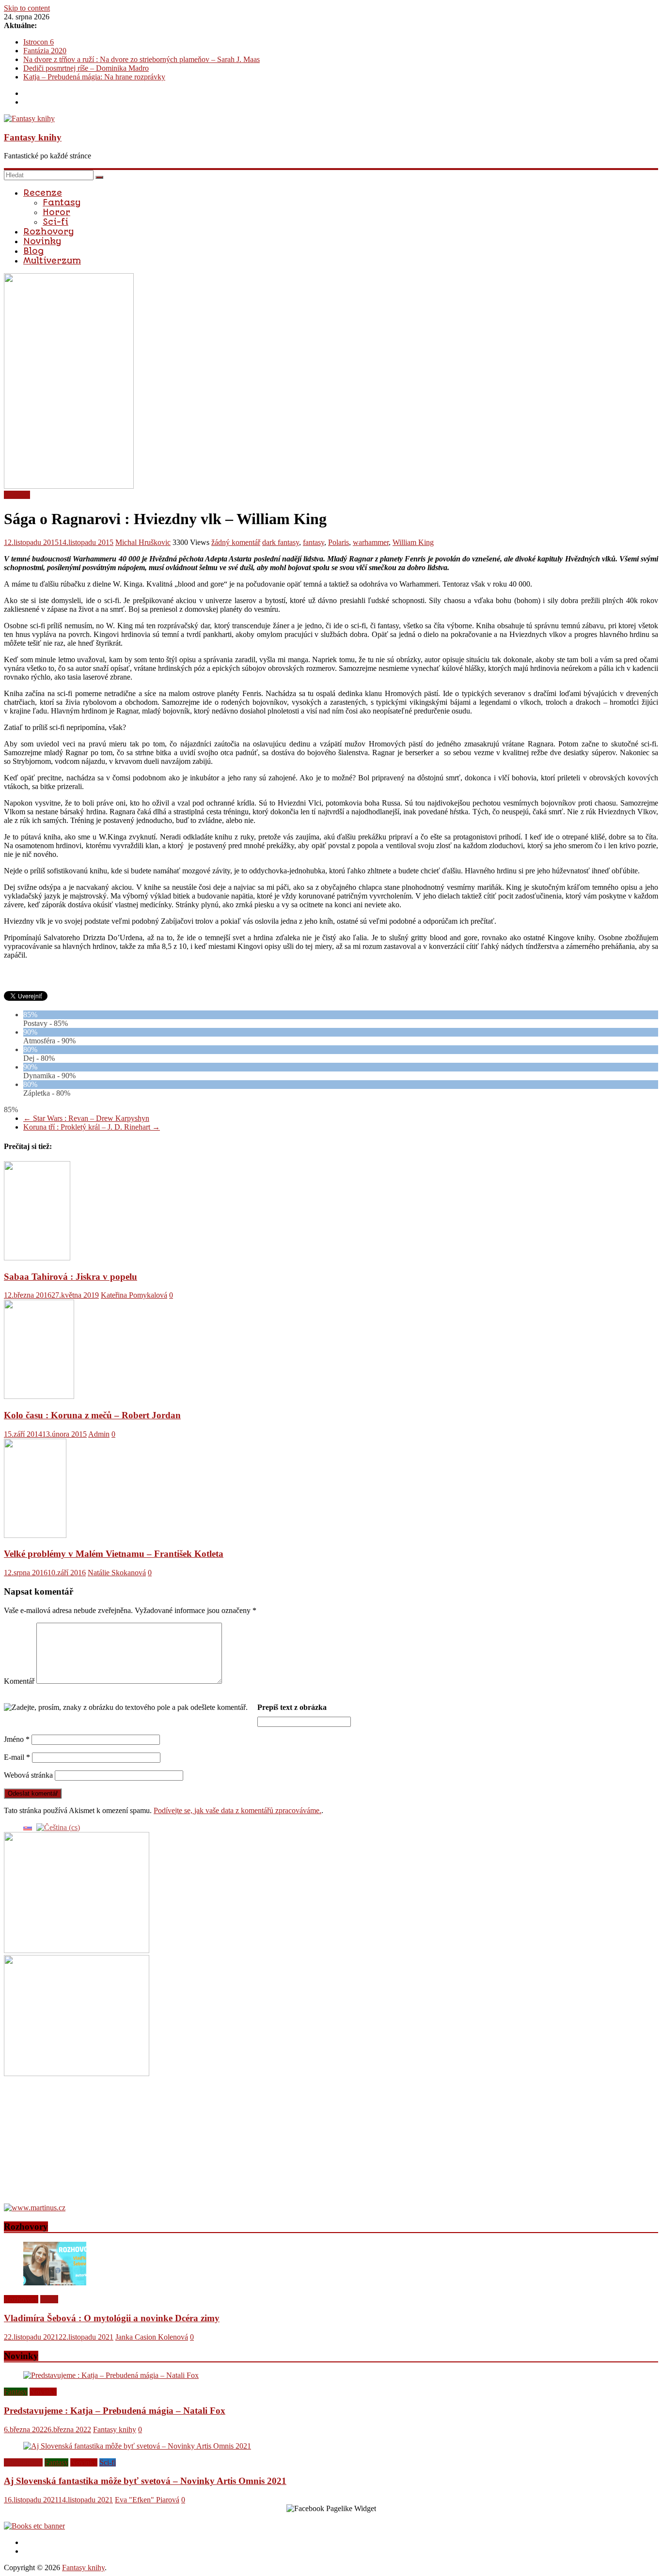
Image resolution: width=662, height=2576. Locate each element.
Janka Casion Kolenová (152, 2337)
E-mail (17, 1757)
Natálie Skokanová (117, 1573)
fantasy (314, 542)
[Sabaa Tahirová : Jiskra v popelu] (37, 1258)
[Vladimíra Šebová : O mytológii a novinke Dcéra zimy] (55, 2283)
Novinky (42, 241)
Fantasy (62, 202)
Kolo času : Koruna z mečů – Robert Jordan (92, 1415)
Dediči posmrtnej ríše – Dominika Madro (86, 68)
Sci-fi (55, 222)
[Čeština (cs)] (58, 1827)
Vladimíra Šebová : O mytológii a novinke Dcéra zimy (112, 2318)
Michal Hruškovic (143, 542)
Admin (99, 1434)
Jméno (17, 1739)
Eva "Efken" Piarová (147, 2500)
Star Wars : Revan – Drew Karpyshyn (86, 1118)
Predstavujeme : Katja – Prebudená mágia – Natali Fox (115, 2411)
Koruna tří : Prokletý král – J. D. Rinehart (92, 1127)
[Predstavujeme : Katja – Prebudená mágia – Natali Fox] (111, 2375)
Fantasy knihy (33, 137)
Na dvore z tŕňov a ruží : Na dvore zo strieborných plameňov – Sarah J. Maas (142, 59)
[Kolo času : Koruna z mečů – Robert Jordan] (39, 1396)
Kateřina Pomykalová (134, 1295)
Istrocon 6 (39, 42)
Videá (49, 2299)
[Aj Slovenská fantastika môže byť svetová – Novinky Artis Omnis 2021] (137, 2446)
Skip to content (27, 8)
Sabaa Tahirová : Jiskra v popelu (71, 1277)
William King (413, 542)
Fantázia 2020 (45, 51)
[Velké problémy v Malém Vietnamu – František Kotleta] (35, 1535)
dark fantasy (281, 542)
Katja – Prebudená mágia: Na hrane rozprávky (94, 77)
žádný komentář (236, 542)
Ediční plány (23, 2462)
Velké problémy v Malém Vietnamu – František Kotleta (114, 1554)
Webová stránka (28, 1775)
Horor (56, 212)
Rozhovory (48, 232)
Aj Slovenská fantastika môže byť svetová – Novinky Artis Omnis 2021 (145, 2481)
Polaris (339, 542)
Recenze (43, 193)
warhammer (371, 542)
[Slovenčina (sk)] (28, 1827)
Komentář (19, 1681)
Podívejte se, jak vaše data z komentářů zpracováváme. (237, 1810)
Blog (33, 251)
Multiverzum (52, 261)
